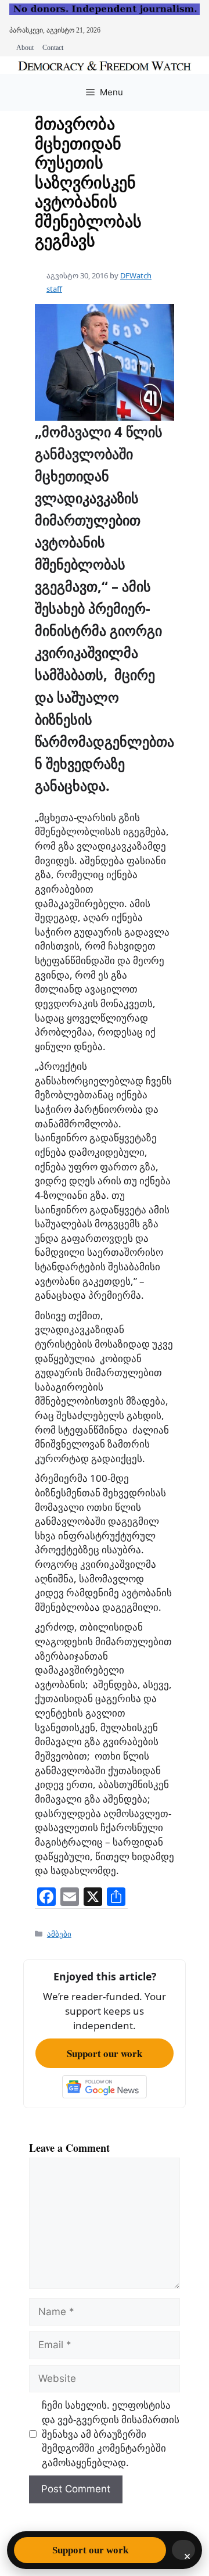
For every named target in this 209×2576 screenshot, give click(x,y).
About (25, 48)
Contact (53, 48)
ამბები (59, 1934)
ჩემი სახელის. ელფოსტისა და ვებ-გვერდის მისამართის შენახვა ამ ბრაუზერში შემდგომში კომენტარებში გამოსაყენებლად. (111, 2434)
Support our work (105, 2053)
